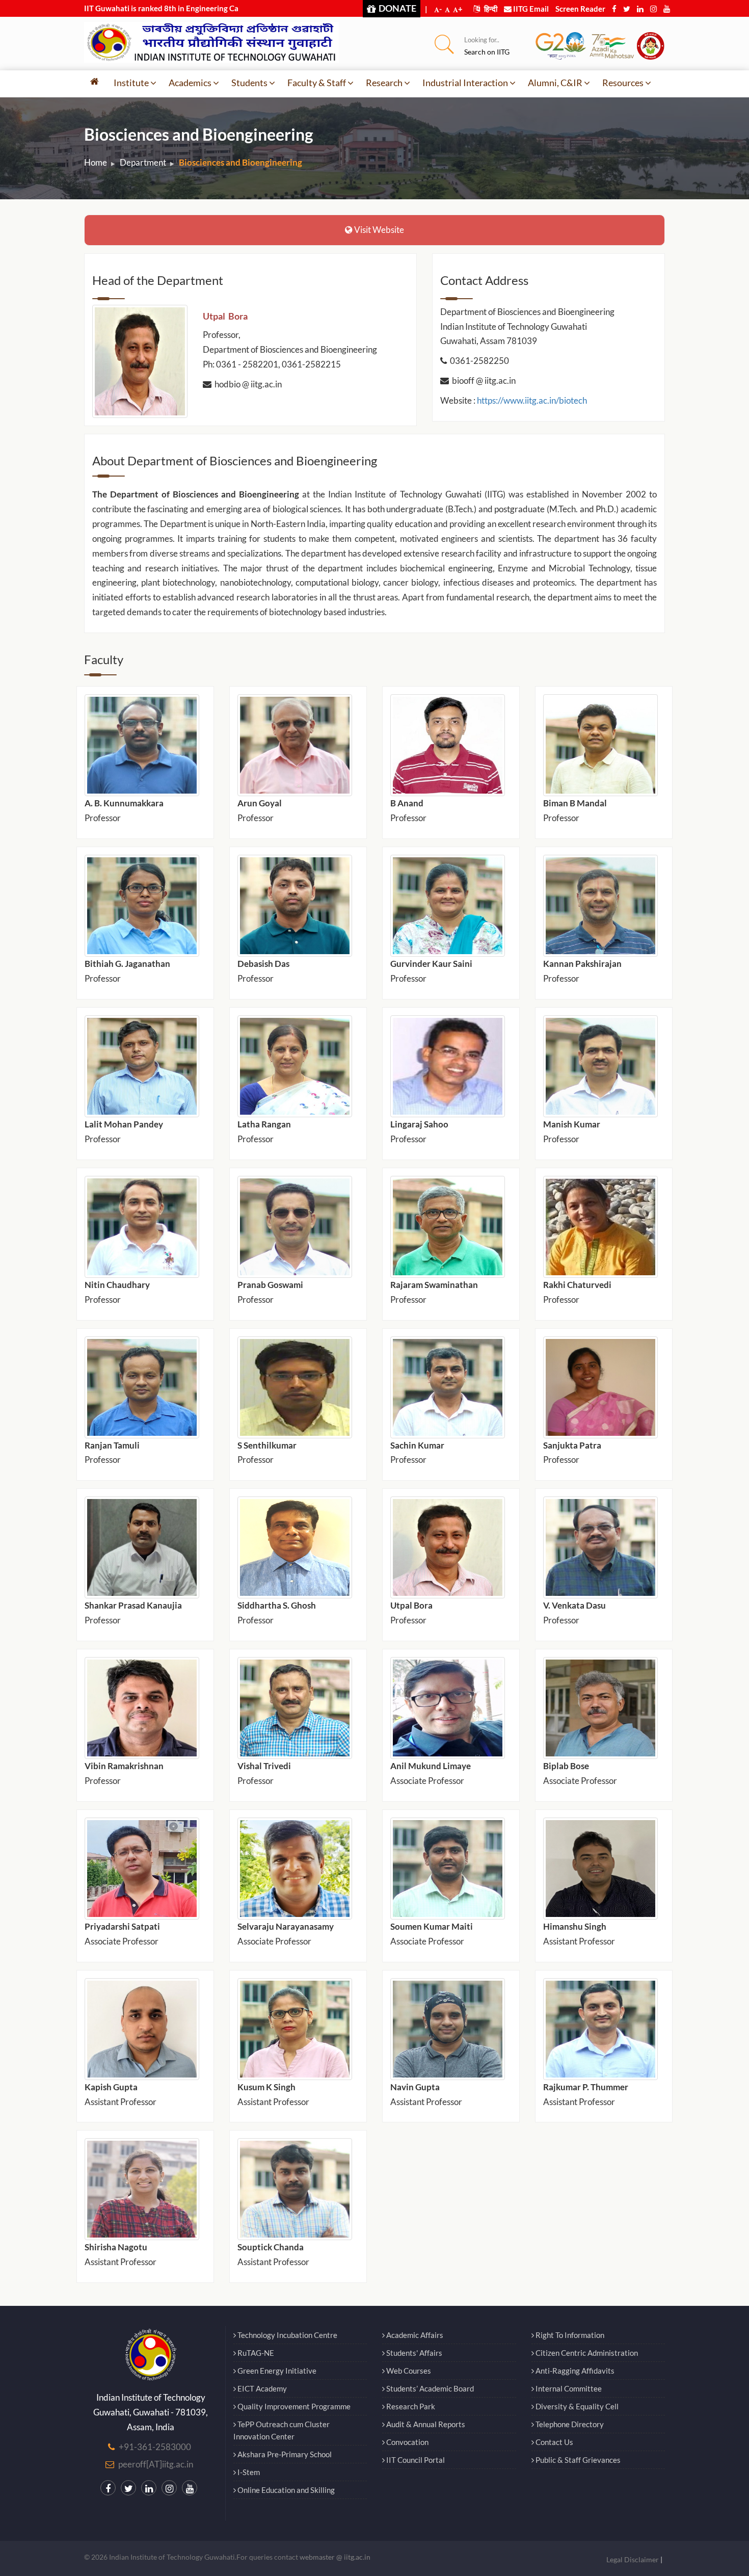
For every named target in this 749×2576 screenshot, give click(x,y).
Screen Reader (580, 9)
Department (143, 162)
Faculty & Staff (317, 83)
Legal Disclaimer (633, 2559)
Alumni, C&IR (555, 83)
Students (249, 83)
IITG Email (530, 9)
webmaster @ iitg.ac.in (335, 2557)
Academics (190, 83)
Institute (131, 83)
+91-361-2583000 (155, 2447)
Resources (623, 83)
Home (96, 162)
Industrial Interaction (465, 83)
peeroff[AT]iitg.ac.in (156, 2464)
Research (384, 83)
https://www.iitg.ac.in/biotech (532, 400)
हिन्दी (490, 9)
